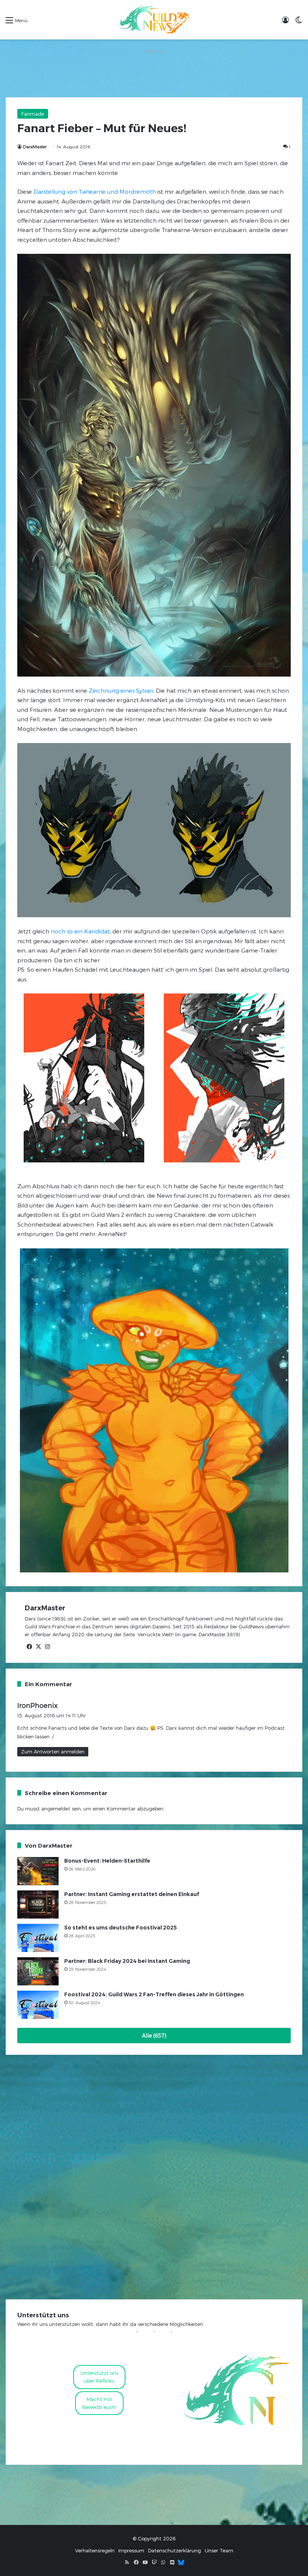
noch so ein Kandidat (80, 931)
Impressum (131, 2550)
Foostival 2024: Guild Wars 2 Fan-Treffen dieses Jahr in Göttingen (154, 1994)
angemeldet (56, 1809)
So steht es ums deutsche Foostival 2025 (121, 1928)
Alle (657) (154, 2036)
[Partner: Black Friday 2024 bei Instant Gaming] (38, 1971)
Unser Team (219, 2550)
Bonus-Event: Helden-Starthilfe (107, 1861)
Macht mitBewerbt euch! (99, 2403)
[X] (38, 1647)
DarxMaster (35, 146)
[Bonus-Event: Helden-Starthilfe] (38, 1871)
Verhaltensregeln (95, 2550)
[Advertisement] (154, 73)
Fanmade (33, 114)
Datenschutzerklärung (174, 2550)
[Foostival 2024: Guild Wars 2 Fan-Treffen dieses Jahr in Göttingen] (38, 2005)
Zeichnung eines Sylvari (121, 690)
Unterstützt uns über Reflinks (99, 2377)
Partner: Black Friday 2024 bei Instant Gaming (127, 1961)
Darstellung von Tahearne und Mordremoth (95, 191)
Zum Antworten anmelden (53, 1751)
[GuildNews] (154, 20)
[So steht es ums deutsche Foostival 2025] (38, 1938)
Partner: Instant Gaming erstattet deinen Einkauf (132, 1894)
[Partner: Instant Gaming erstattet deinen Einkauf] (38, 1904)
